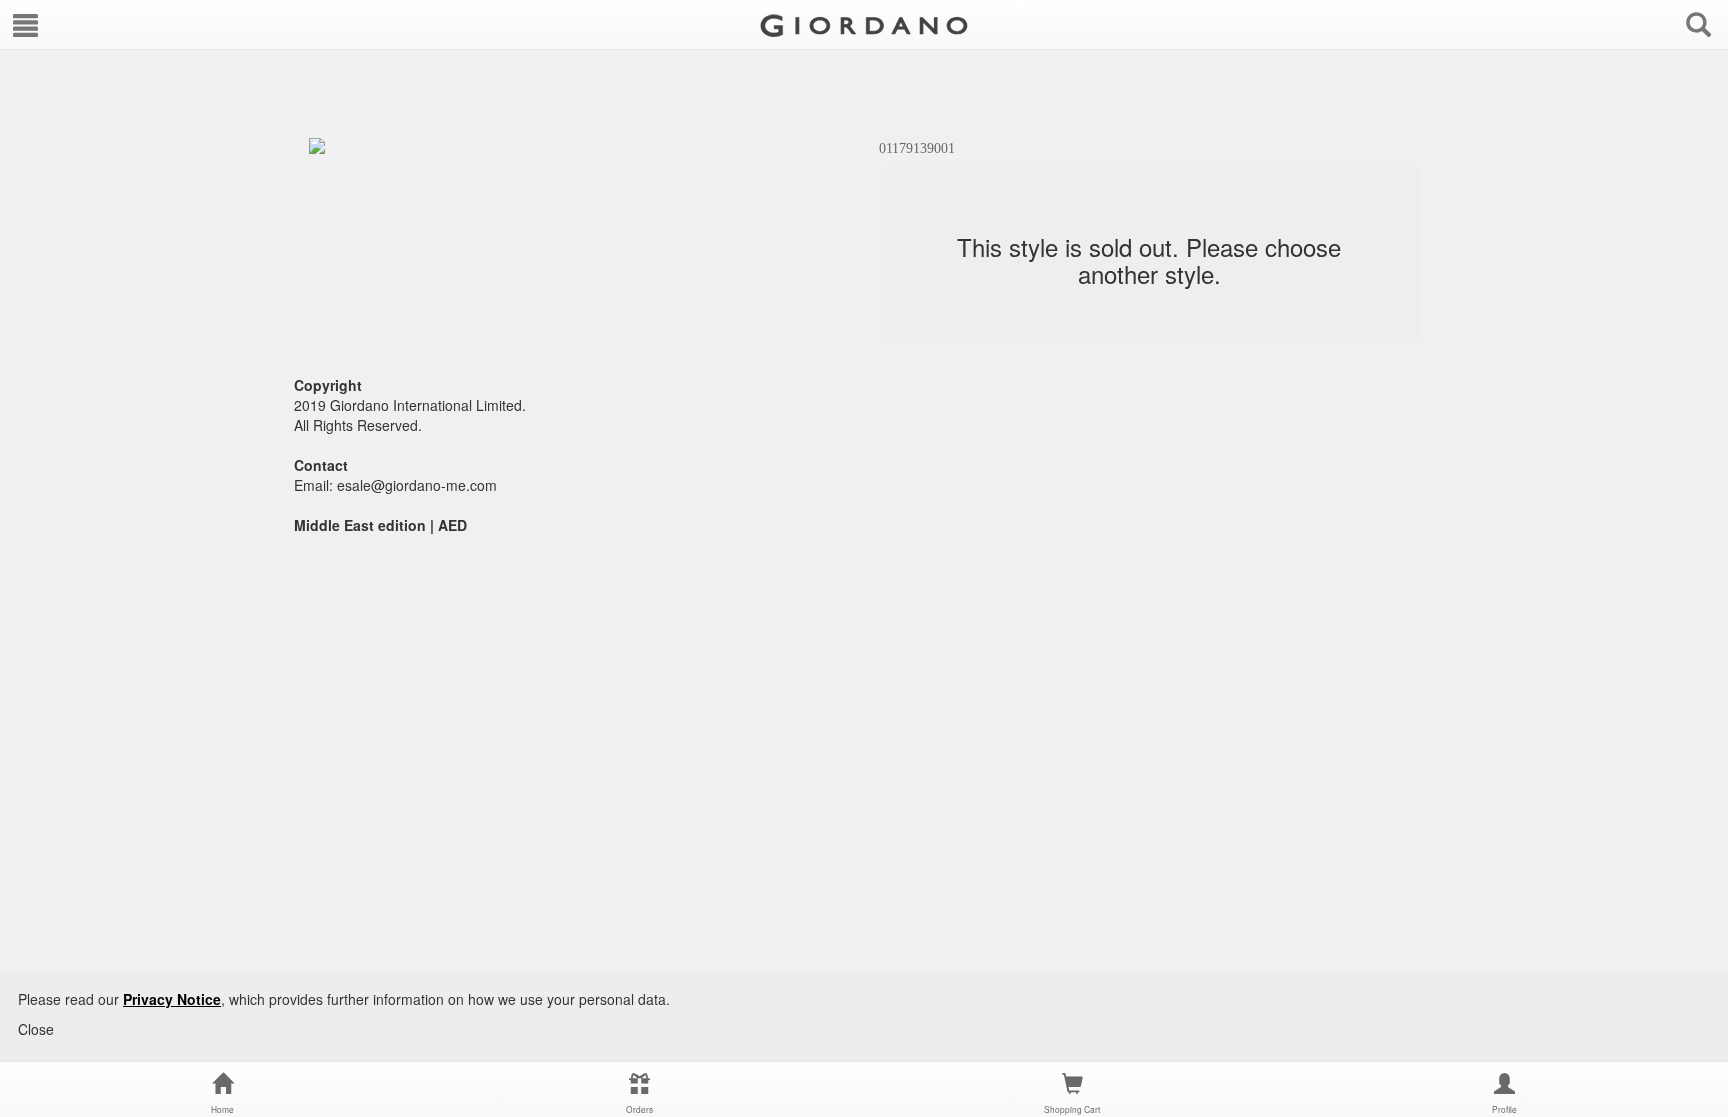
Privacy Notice (172, 999)
